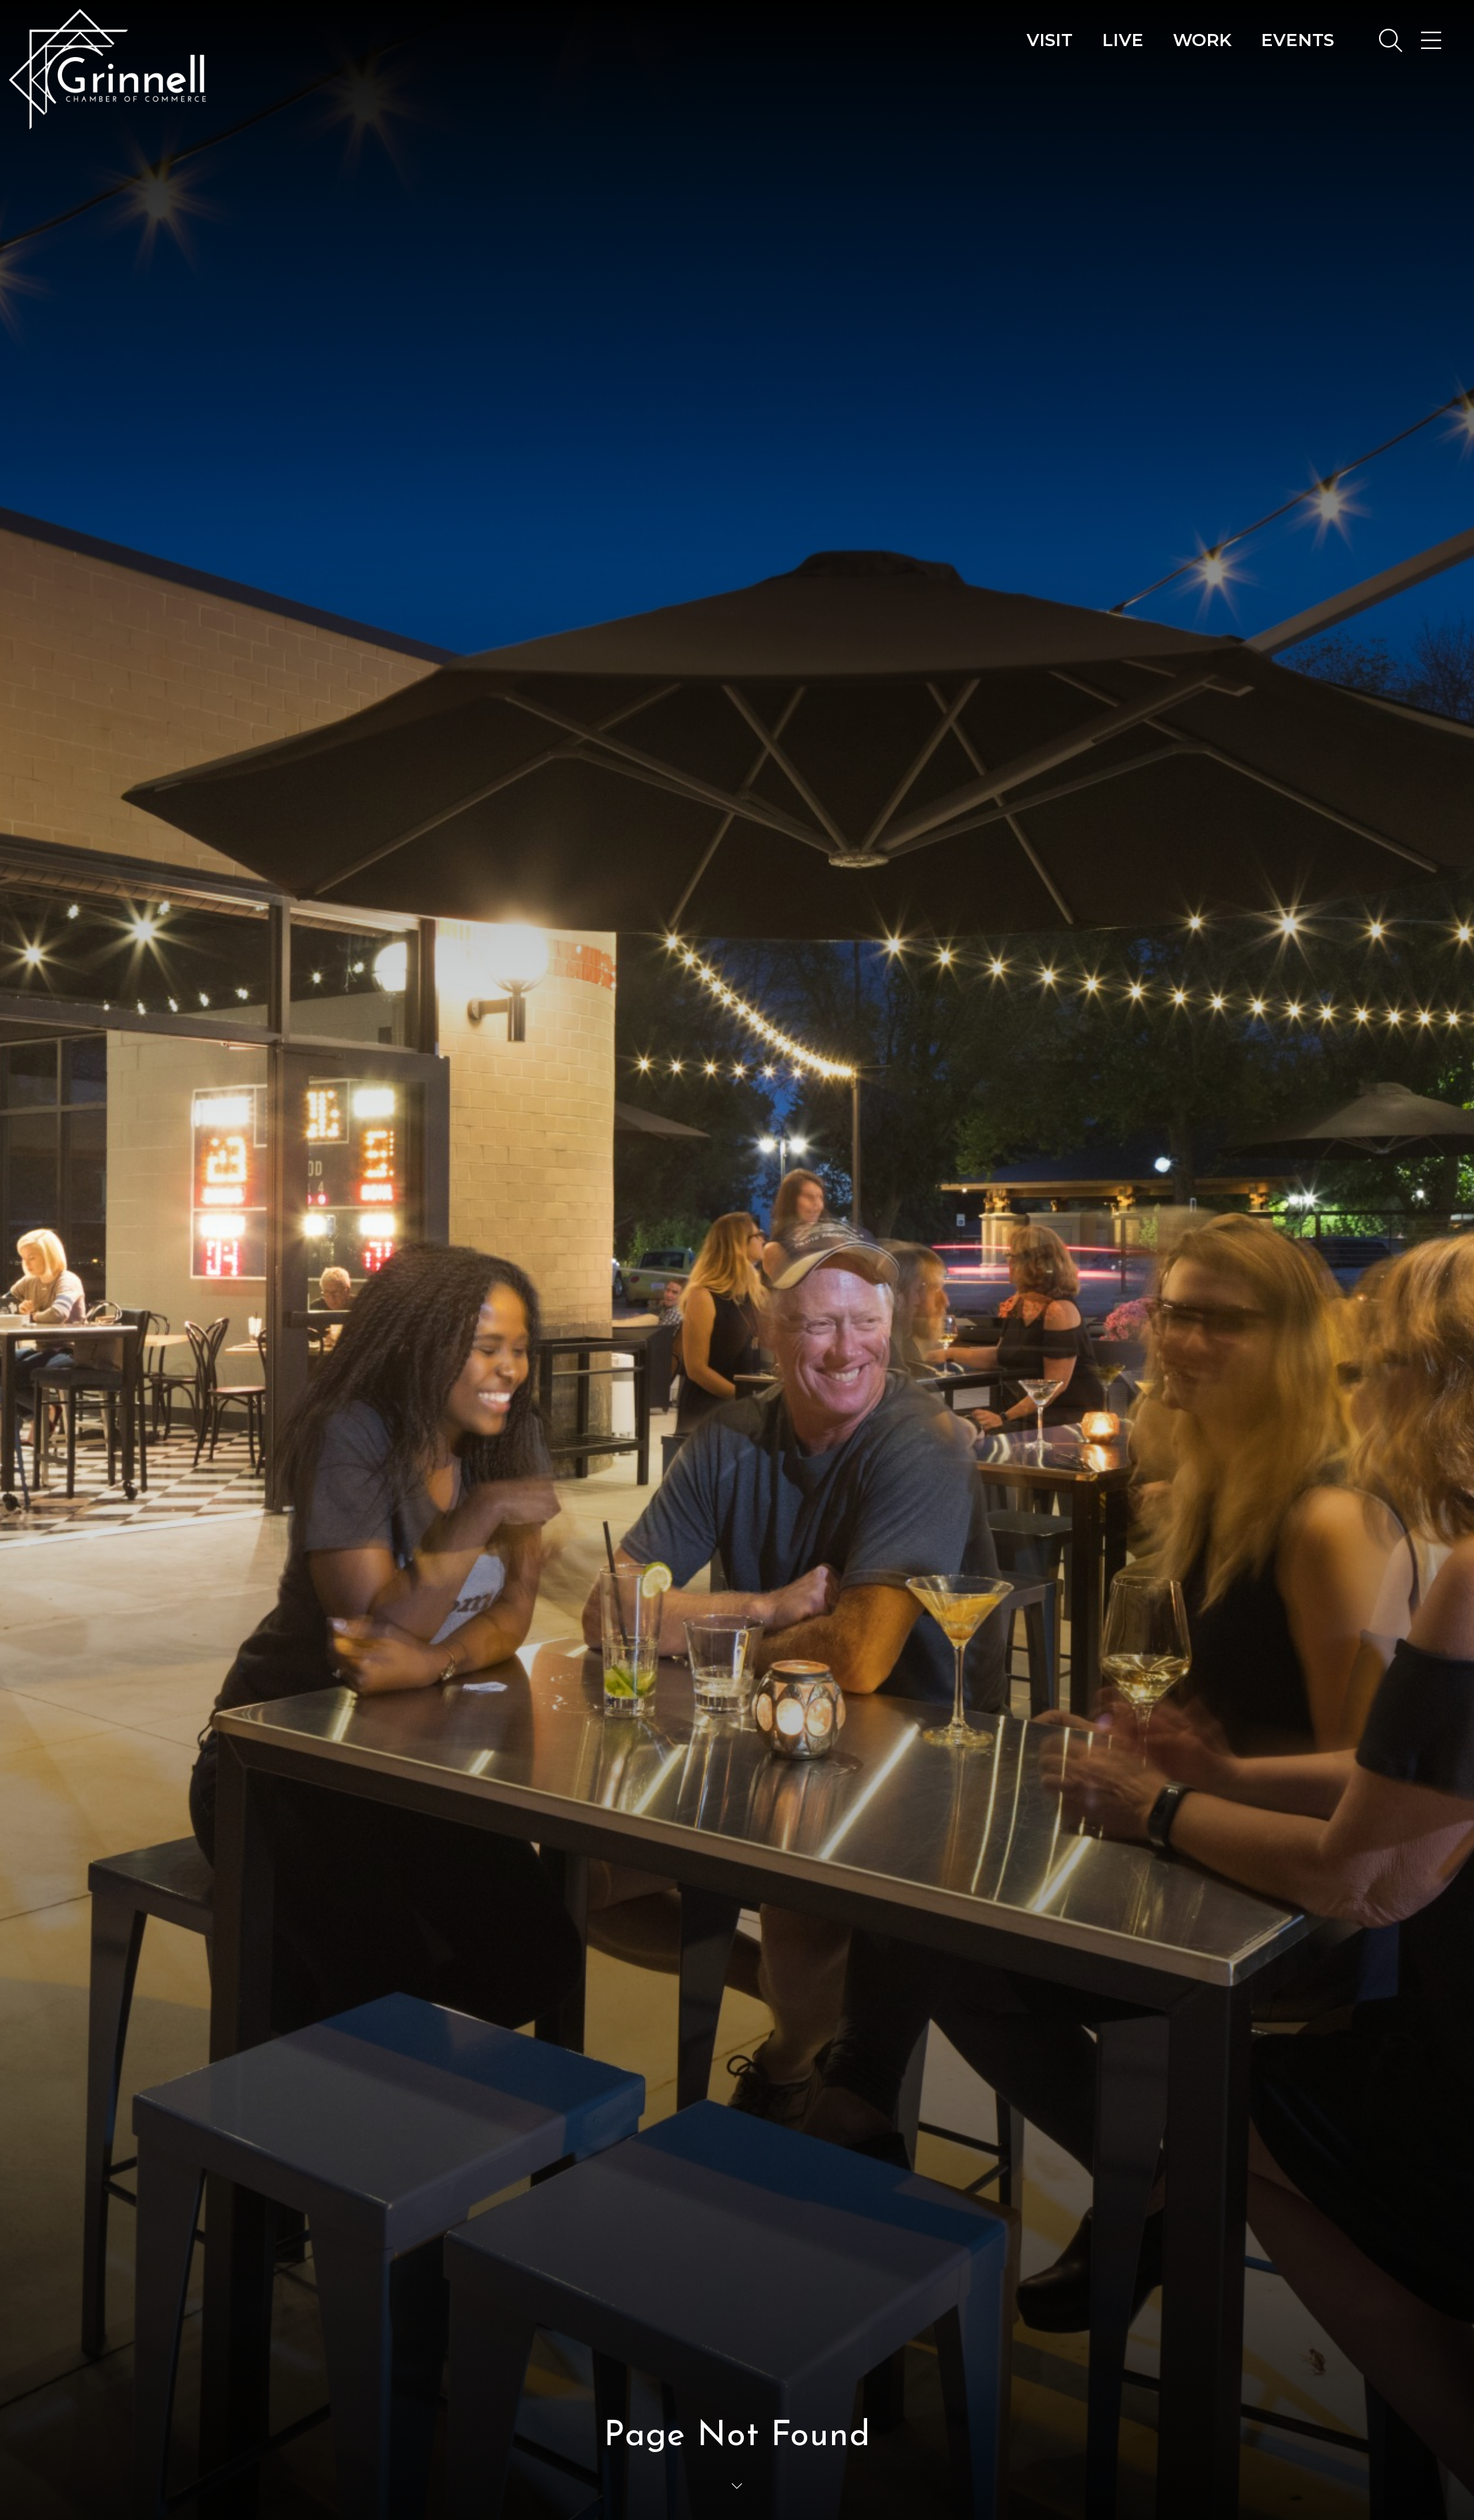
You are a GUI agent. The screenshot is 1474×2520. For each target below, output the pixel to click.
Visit (1050, 40)
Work (1202, 40)
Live (1123, 40)
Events (1298, 40)
